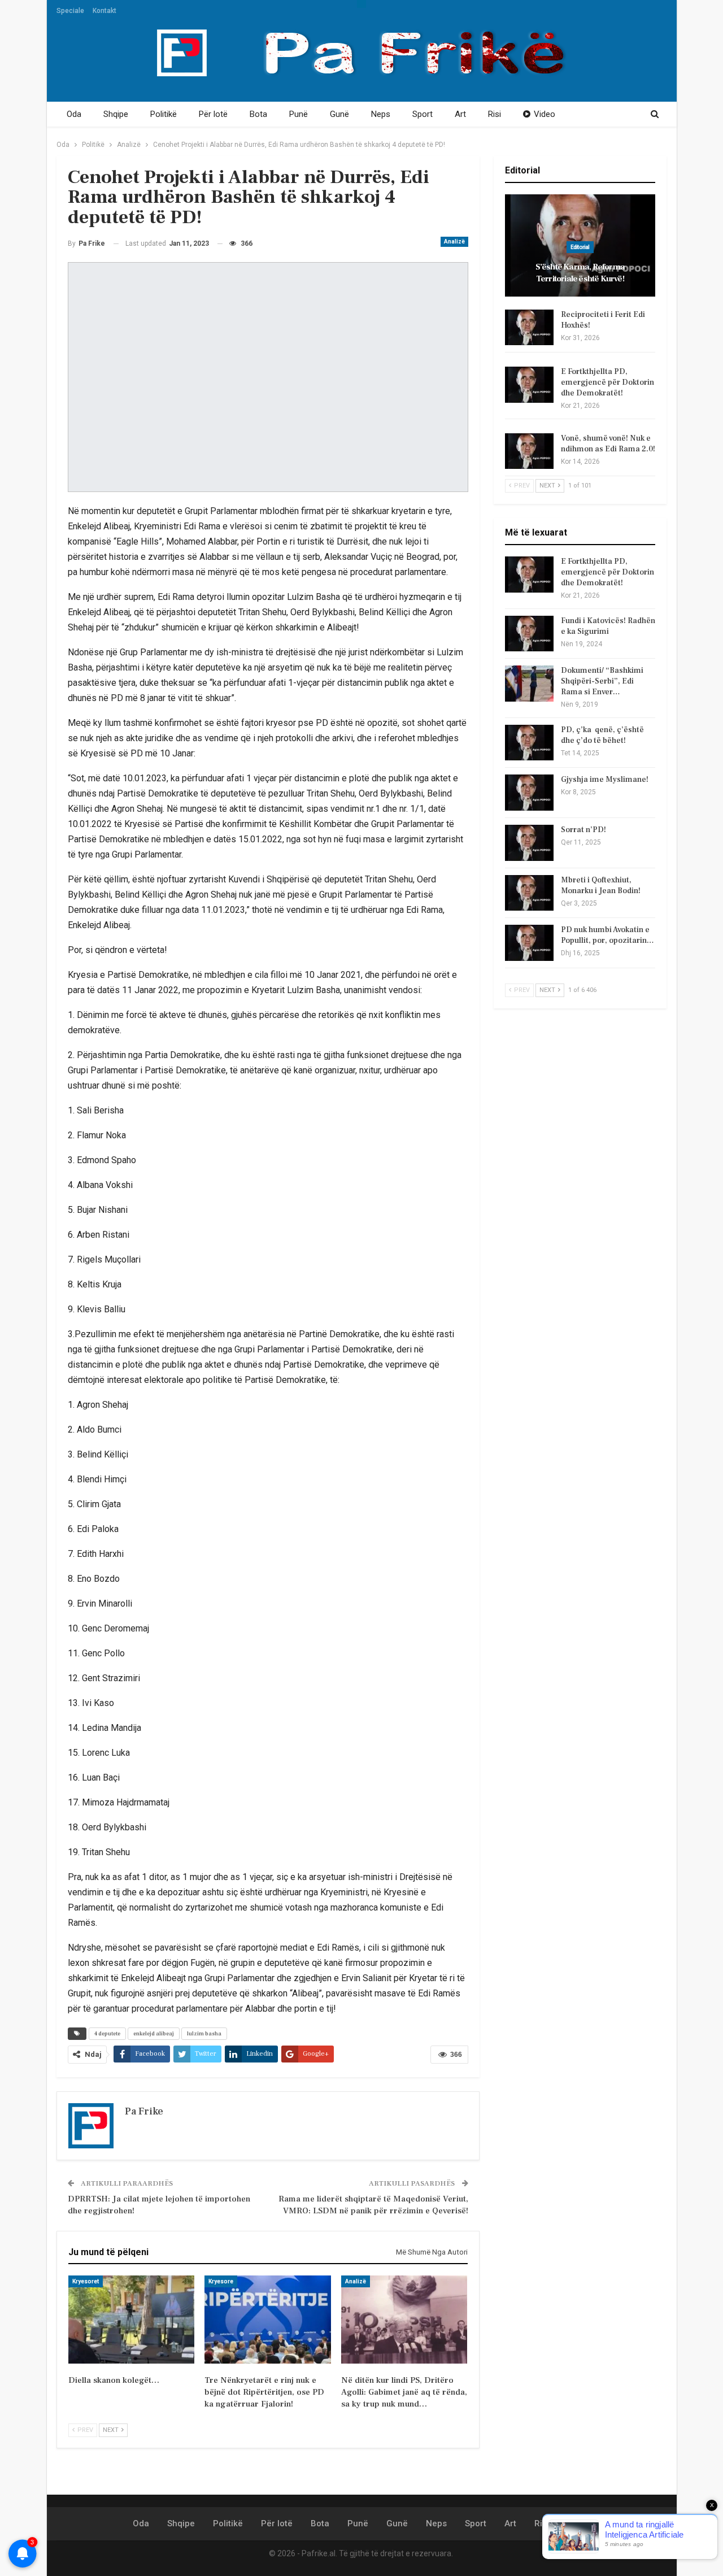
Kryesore (221, 2281)
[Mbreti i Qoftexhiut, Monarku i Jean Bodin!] (529, 893)
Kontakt (104, 11)
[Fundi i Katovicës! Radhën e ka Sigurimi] (529, 634)
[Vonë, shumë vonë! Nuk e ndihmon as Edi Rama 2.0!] (529, 451)
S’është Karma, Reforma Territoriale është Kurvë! (580, 273)
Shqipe (116, 114)
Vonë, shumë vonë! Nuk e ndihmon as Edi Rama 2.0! (608, 444)
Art (460, 114)
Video (545, 114)
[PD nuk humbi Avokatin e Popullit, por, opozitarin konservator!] (529, 943)
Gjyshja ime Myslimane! (605, 780)
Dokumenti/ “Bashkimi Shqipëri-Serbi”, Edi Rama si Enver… (602, 681)
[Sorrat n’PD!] (529, 843)
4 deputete (107, 2033)
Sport (423, 114)
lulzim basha (204, 2033)
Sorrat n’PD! (583, 830)
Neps (381, 114)
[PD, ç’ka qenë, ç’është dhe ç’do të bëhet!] (529, 743)
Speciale (70, 11)
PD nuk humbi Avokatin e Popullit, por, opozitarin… (607, 935)
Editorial (580, 247)
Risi (495, 114)
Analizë (454, 241)
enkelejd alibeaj (154, 2033)
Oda (74, 114)
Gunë (339, 114)
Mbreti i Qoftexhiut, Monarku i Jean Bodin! (601, 885)
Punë (299, 114)
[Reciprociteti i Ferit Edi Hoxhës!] (529, 328)
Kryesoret (86, 2281)
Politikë (164, 114)
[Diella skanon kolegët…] (131, 2320)
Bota (258, 114)
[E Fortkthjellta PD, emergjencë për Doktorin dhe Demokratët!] (529, 385)
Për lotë (213, 114)
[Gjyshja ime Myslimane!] (529, 793)
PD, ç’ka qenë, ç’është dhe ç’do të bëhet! (602, 735)
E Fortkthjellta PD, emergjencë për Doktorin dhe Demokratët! (607, 382)
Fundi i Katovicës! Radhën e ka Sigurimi (608, 626)
